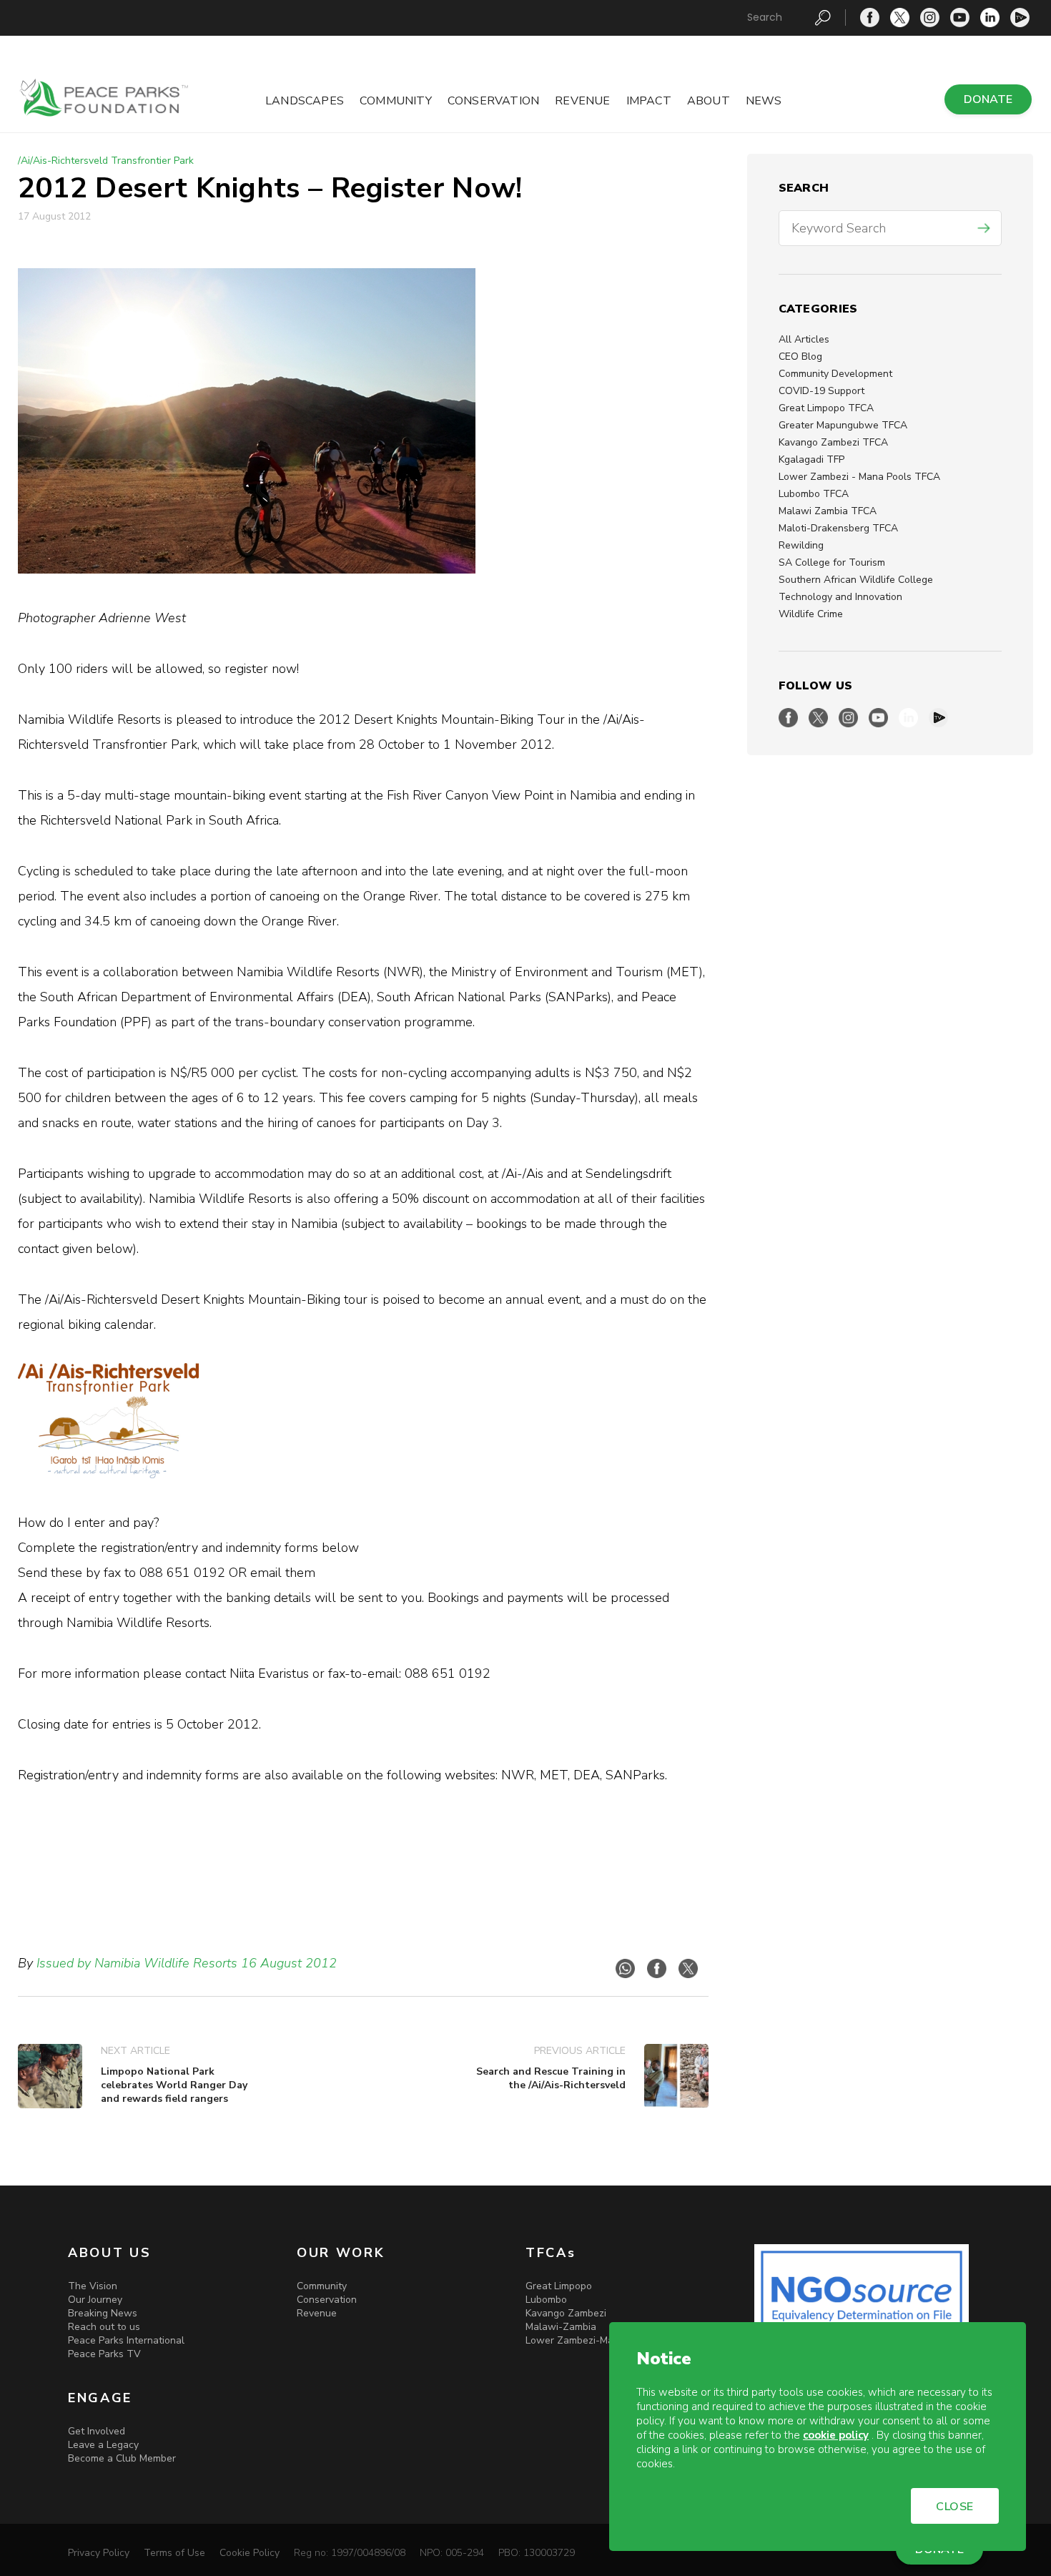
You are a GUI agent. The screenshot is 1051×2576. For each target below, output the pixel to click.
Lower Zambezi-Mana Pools (589, 2340)
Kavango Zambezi (566, 2313)
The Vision (93, 2286)
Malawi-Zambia (561, 2327)
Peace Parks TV (104, 2354)
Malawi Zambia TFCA (828, 511)
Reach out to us (104, 2327)
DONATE (988, 99)
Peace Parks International (126, 2340)
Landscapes (305, 101)
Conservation (493, 101)
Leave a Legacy (103, 2445)
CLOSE (955, 2507)
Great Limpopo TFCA (826, 408)
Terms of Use (174, 2553)
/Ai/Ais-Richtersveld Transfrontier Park (106, 161)
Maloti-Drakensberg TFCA (838, 528)
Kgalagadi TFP (811, 459)
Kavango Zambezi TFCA (833, 442)
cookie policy (836, 2435)
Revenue (582, 101)
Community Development (835, 374)
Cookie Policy (250, 2553)
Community (396, 101)
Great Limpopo (559, 2286)
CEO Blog (800, 357)
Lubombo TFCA (814, 494)
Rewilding (801, 545)
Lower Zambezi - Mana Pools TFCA (859, 477)
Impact (649, 101)
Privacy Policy (99, 2553)
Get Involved (97, 2431)
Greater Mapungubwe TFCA (843, 425)
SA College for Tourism (832, 562)
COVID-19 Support (821, 391)
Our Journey (95, 2300)
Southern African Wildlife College (856, 580)
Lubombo (546, 2300)
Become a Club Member (122, 2458)
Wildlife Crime (811, 614)
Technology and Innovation (840, 597)
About (709, 101)
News (764, 101)
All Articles (804, 339)
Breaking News (103, 2313)
